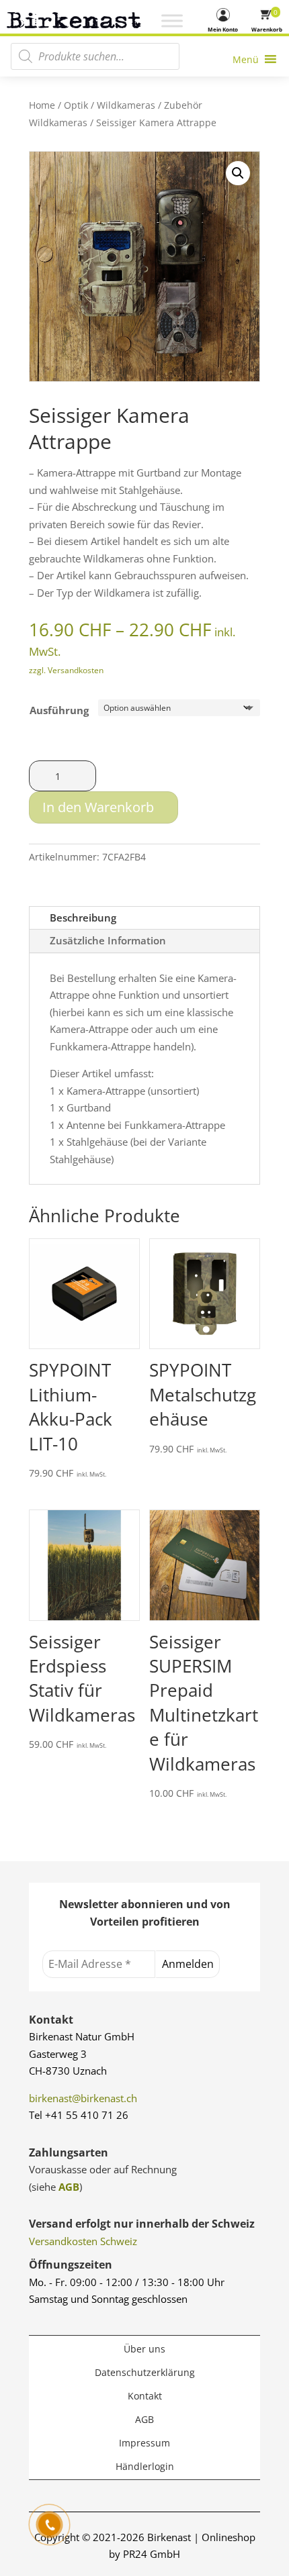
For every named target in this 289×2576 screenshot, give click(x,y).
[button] (238, 173)
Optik (76, 105)
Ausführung (59, 710)
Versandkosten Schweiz (83, 2241)
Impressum (144, 2443)
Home (42, 105)
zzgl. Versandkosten (66, 670)
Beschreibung (83, 918)
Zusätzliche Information (108, 940)
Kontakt (145, 2396)
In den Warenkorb (98, 807)
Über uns (144, 2349)
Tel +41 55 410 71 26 (79, 2115)
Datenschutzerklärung (145, 2372)
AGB (69, 2187)
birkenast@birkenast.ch (83, 2098)
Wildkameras (126, 105)
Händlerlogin (145, 2466)
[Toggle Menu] (172, 21)
